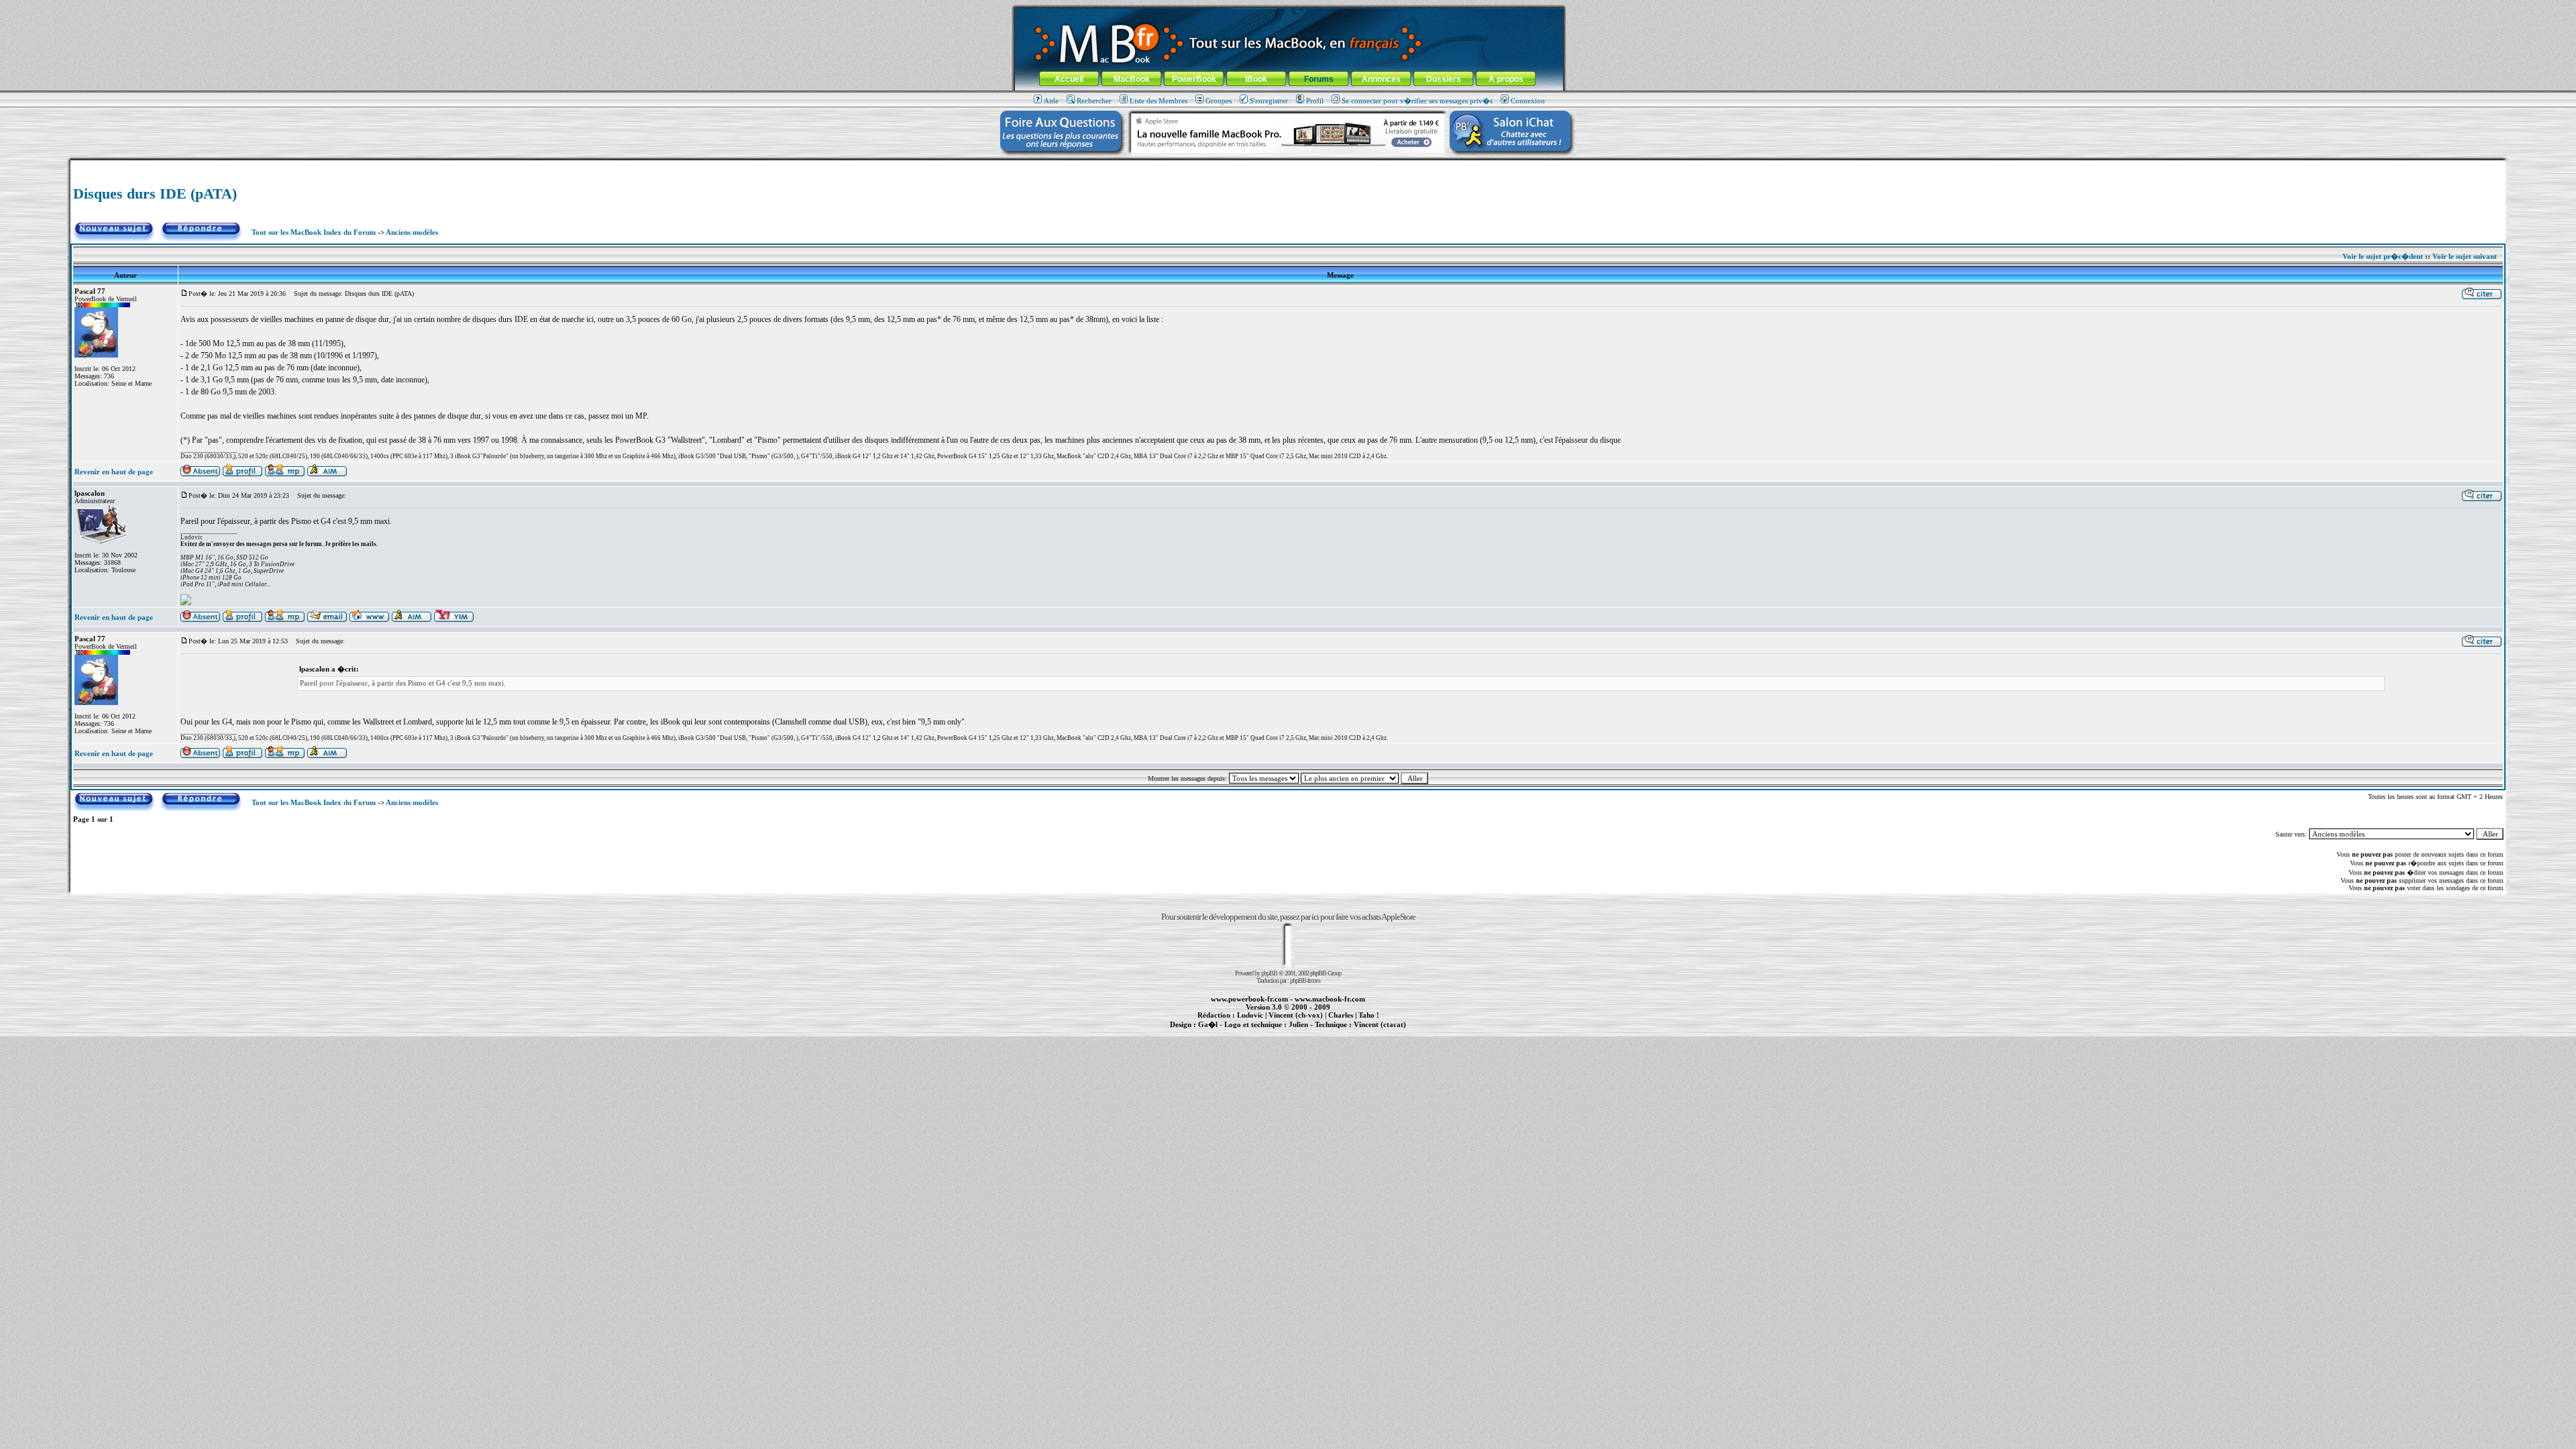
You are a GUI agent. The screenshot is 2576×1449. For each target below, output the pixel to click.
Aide (1051, 101)
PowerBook (1194, 79)
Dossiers (1444, 79)
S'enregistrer (1269, 101)
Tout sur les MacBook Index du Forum (314, 232)
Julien (1298, 1024)
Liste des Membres (1159, 101)
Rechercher (1094, 101)
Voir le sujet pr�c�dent (2383, 256)
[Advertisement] (1288, 165)
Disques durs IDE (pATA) (155, 194)
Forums (1319, 79)
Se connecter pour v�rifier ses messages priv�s (1417, 101)
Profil (1315, 101)
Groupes (1219, 101)
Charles (1341, 1015)
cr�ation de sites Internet (1375, 1032)
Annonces (1381, 79)
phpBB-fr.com (1305, 980)
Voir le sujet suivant (2465, 256)
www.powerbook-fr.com (1249, 999)
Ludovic (1250, 1015)
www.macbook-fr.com (1330, 999)
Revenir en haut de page (114, 472)
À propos (1506, 79)
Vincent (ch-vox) (1296, 1015)
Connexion (1528, 101)
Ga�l (1208, 1024)
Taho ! (1369, 1015)
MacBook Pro (1241, 1032)
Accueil (1069, 79)
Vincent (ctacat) (1380, 1024)
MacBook (1132, 79)
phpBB (1269, 973)
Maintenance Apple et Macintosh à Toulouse (1309, 1032)
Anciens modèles (412, 232)
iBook (1256, 79)
